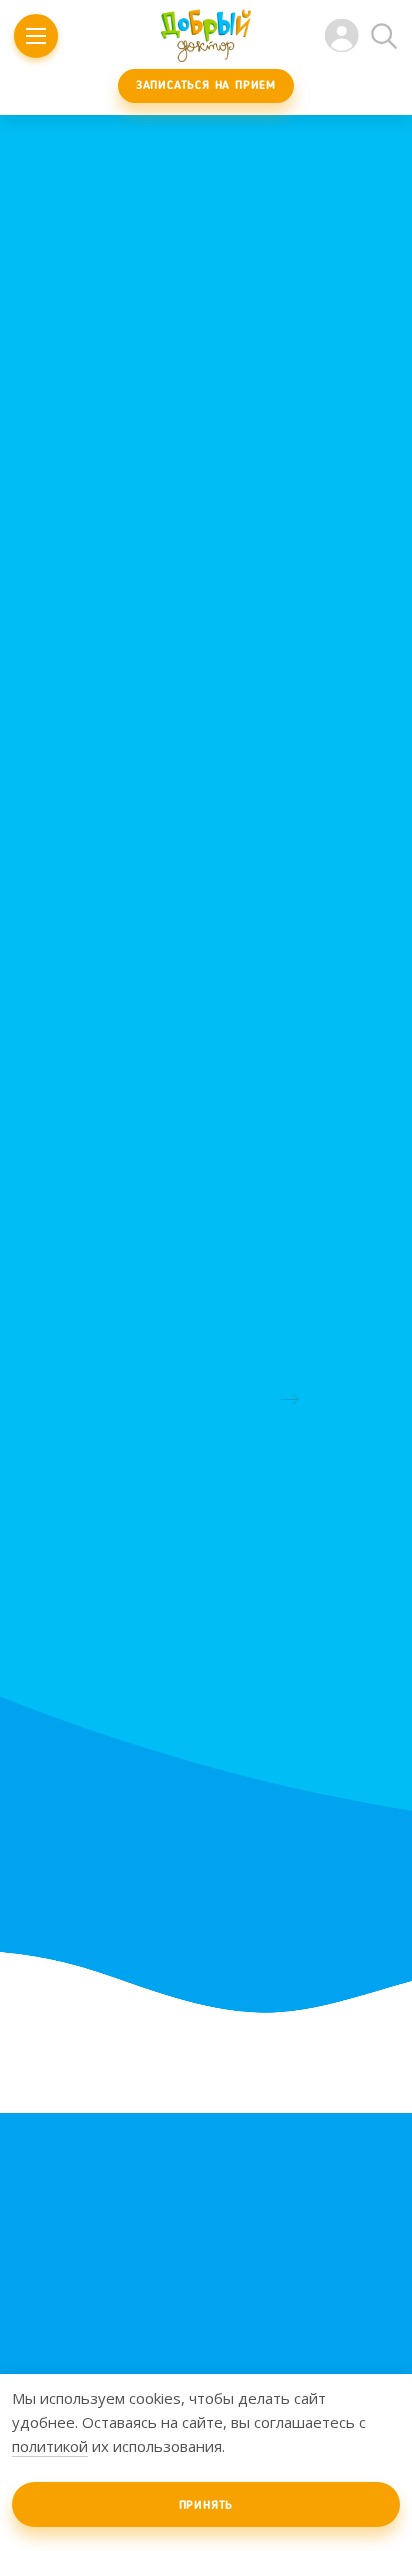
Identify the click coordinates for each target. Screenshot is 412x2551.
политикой (50, 2446)
